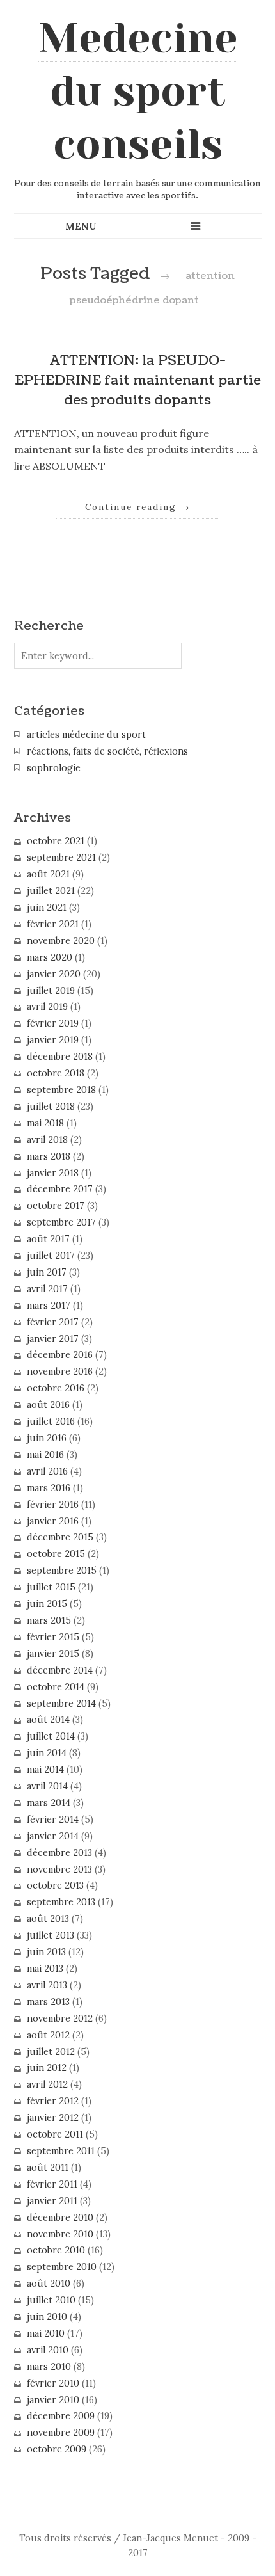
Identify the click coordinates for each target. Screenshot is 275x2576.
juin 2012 (47, 2068)
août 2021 (48, 874)
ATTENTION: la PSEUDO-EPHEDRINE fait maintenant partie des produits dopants (138, 380)
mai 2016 (45, 1455)
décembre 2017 (60, 1189)
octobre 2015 (56, 1554)
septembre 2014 (61, 1704)
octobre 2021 (56, 841)
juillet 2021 (51, 891)
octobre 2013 (55, 1885)
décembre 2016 (60, 1355)
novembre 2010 (60, 2234)
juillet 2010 (51, 2300)
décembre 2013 (59, 1853)
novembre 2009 (61, 2433)
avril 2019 (47, 1007)
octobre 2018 (56, 1073)
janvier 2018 (53, 1173)
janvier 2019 (53, 1040)
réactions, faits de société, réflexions (107, 751)
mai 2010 (46, 2333)
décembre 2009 (61, 2416)
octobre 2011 (55, 2134)
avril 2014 (47, 1786)
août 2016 (48, 1405)
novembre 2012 (60, 2019)
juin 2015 (47, 1604)
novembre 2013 (59, 1869)
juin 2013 (46, 1952)
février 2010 (53, 2383)
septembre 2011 (61, 2151)
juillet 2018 (51, 1107)
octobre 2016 (56, 1388)
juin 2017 (47, 1272)
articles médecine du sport (86, 735)
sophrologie (54, 768)
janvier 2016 (53, 1521)
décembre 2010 (60, 2218)
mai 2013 (45, 1969)
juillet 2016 (51, 1421)
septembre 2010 (62, 2267)
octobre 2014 (56, 1687)
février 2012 (53, 2101)
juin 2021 (47, 908)
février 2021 (53, 924)
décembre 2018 (60, 1057)
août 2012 (48, 2035)
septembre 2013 (61, 1902)
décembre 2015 (60, 1537)
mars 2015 (49, 1620)
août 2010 (49, 2284)
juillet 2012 (51, 2052)
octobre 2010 (56, 2250)
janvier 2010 (53, 2400)
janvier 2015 (53, 1654)
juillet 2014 (51, 1736)
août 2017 (48, 1239)
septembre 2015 (62, 1571)
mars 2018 (49, 1156)
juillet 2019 (51, 991)
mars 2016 (49, 1488)
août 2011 (48, 2168)
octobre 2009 (57, 2449)
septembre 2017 (61, 1222)
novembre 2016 (60, 1372)
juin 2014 (47, 1753)
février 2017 (53, 1322)
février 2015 (53, 1637)
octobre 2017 (56, 1206)
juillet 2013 (51, 1935)
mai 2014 (45, 1770)
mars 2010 (49, 2367)
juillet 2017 (51, 1256)
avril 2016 (47, 1471)
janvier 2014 (53, 1836)
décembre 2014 (60, 1670)
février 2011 (52, 2184)
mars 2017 (49, 1306)
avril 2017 (47, 1289)
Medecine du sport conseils (138, 91)
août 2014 (48, 1720)
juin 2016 (47, 1438)
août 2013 (48, 1919)
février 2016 (53, 1505)
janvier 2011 (52, 2201)
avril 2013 (47, 1985)
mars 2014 (49, 1803)
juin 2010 (47, 2317)
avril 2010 (48, 2350)
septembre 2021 (61, 858)
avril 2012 (47, 2084)
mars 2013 (48, 2002)
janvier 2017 (53, 1339)
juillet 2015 (51, 1587)
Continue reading (138, 507)
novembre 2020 (61, 941)
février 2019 (53, 1023)
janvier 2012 (53, 2118)
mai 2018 (45, 1123)
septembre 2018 (61, 1090)
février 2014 (53, 1820)
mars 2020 (50, 957)
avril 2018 (47, 1140)
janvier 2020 (54, 974)
